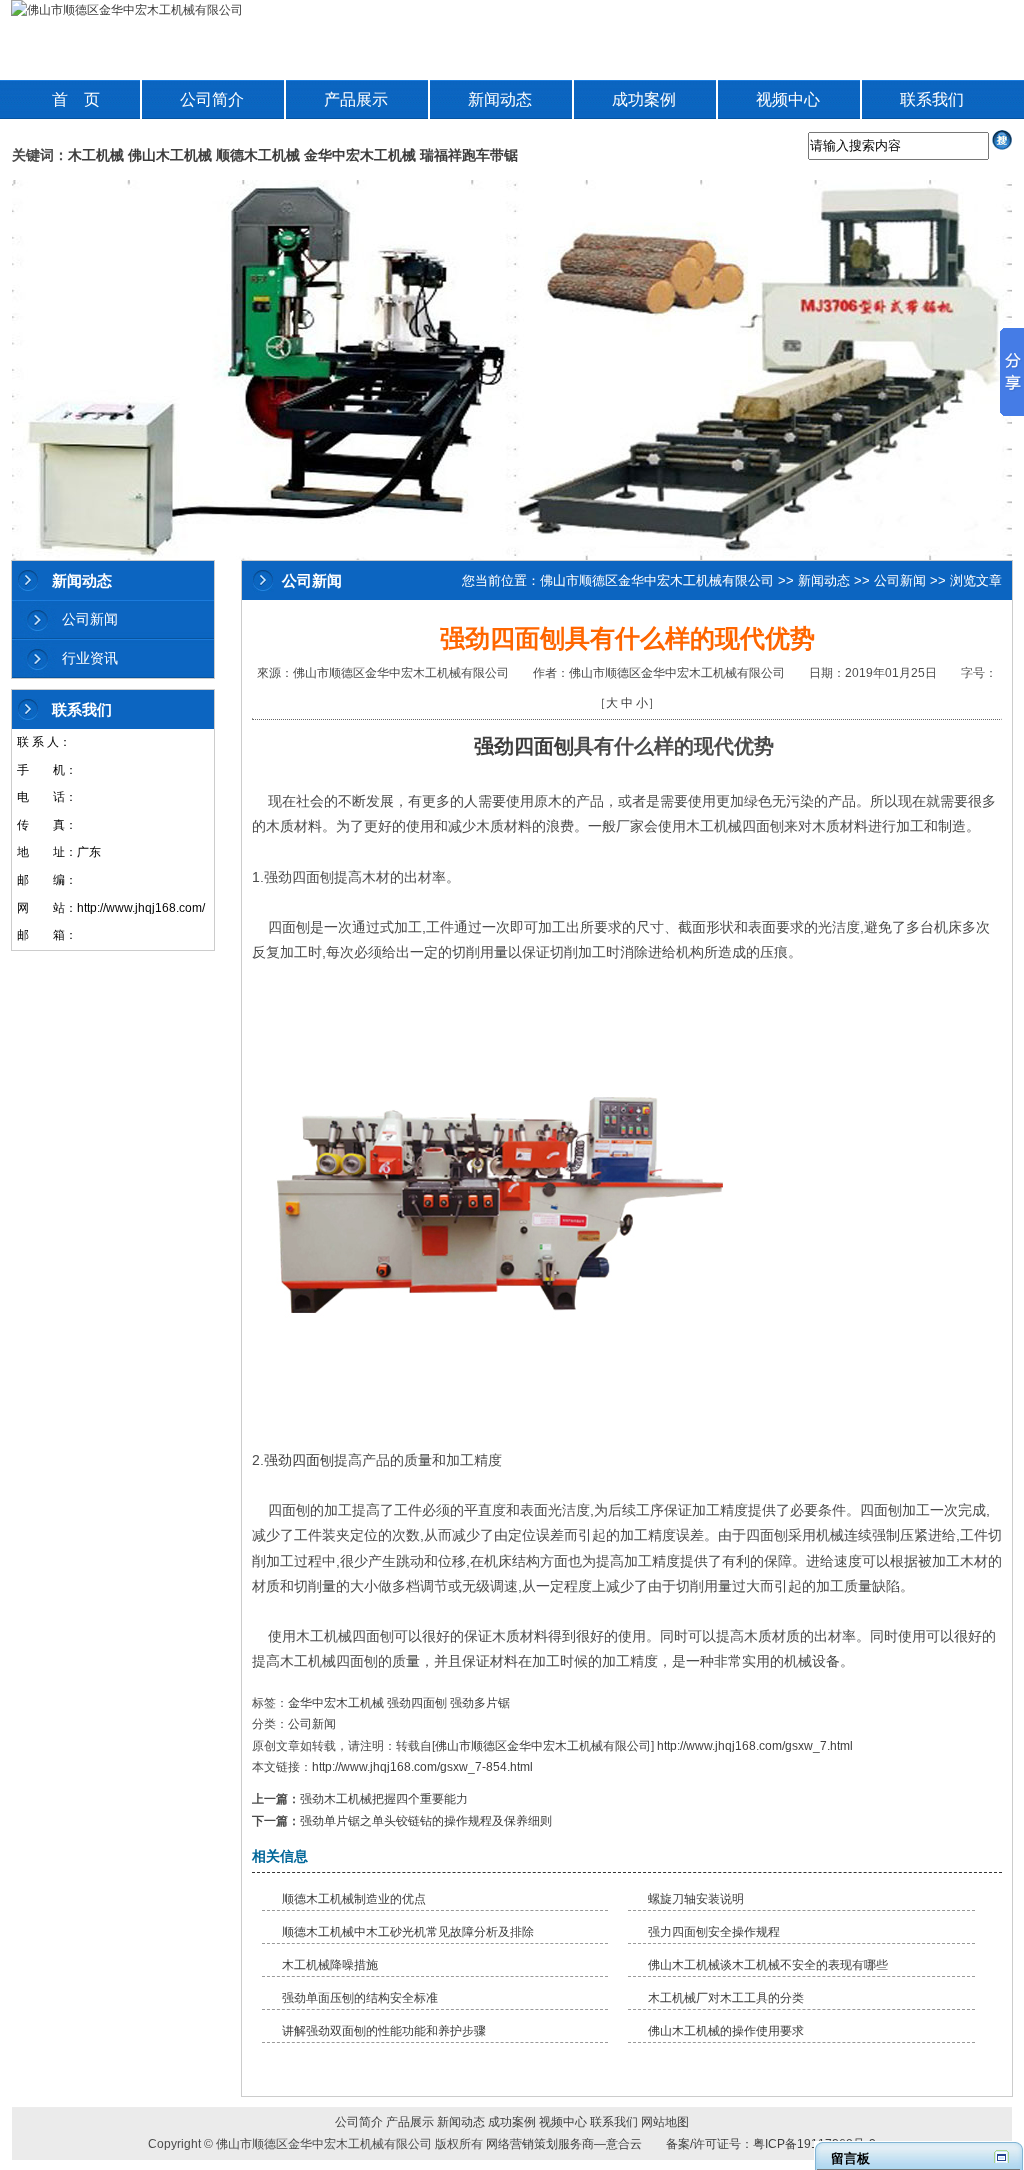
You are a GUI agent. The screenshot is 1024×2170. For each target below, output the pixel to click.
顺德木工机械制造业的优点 (354, 1899)
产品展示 (356, 99)
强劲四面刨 (524, 746)
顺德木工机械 (258, 155)
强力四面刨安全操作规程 (714, 1932)
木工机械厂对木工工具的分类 (726, 1998)
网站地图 (665, 2122)
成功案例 (644, 99)
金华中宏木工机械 (360, 155)
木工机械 (96, 155)
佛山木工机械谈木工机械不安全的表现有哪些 (768, 1965)
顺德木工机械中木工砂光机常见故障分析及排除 (408, 1932)
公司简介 (212, 99)
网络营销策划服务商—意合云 (564, 2144)
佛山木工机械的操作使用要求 (726, 2031)
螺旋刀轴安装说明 (696, 1899)
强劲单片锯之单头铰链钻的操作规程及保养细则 (426, 1821)
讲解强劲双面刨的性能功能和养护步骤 (384, 2031)
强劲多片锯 (480, 1703)
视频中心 (788, 99)
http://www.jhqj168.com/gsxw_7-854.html (422, 1767)
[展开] (1001, 2156)
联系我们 (932, 99)
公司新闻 (90, 619)
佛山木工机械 (170, 155)
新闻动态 (500, 99)
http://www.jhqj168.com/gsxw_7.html (755, 1746)
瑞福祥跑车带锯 (469, 155)
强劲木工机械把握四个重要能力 (384, 1799)
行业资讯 (90, 658)
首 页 (76, 99)
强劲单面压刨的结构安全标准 (360, 1998)
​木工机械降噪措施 (330, 1965)
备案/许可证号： (703, 2144)
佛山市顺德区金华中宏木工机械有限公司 (657, 580)
